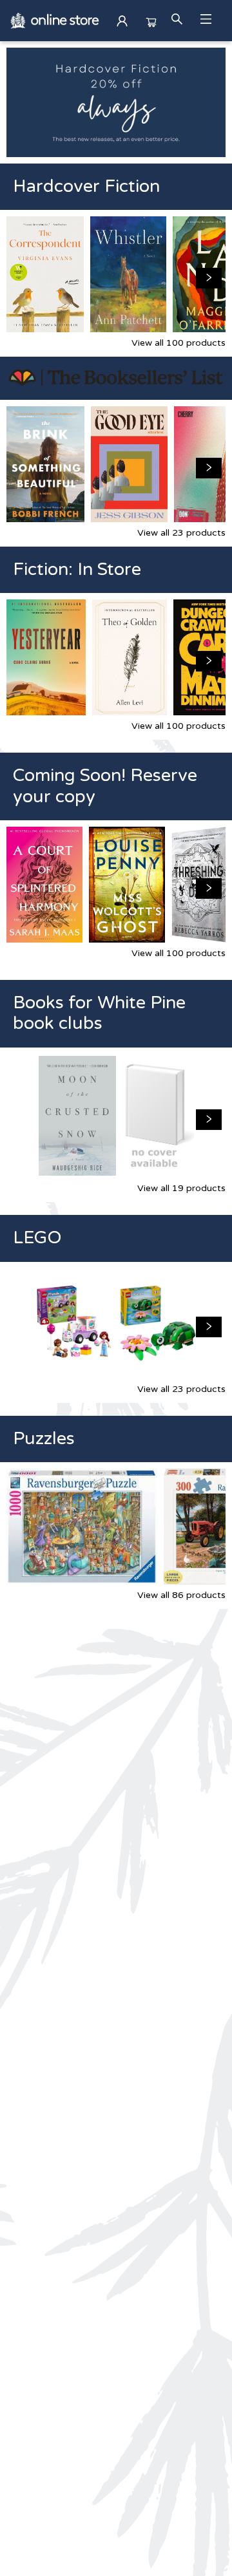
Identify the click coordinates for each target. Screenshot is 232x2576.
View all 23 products (181, 533)
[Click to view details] (45, 274)
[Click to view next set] (23, 278)
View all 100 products (179, 343)
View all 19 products (181, 1188)
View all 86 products (181, 1595)
